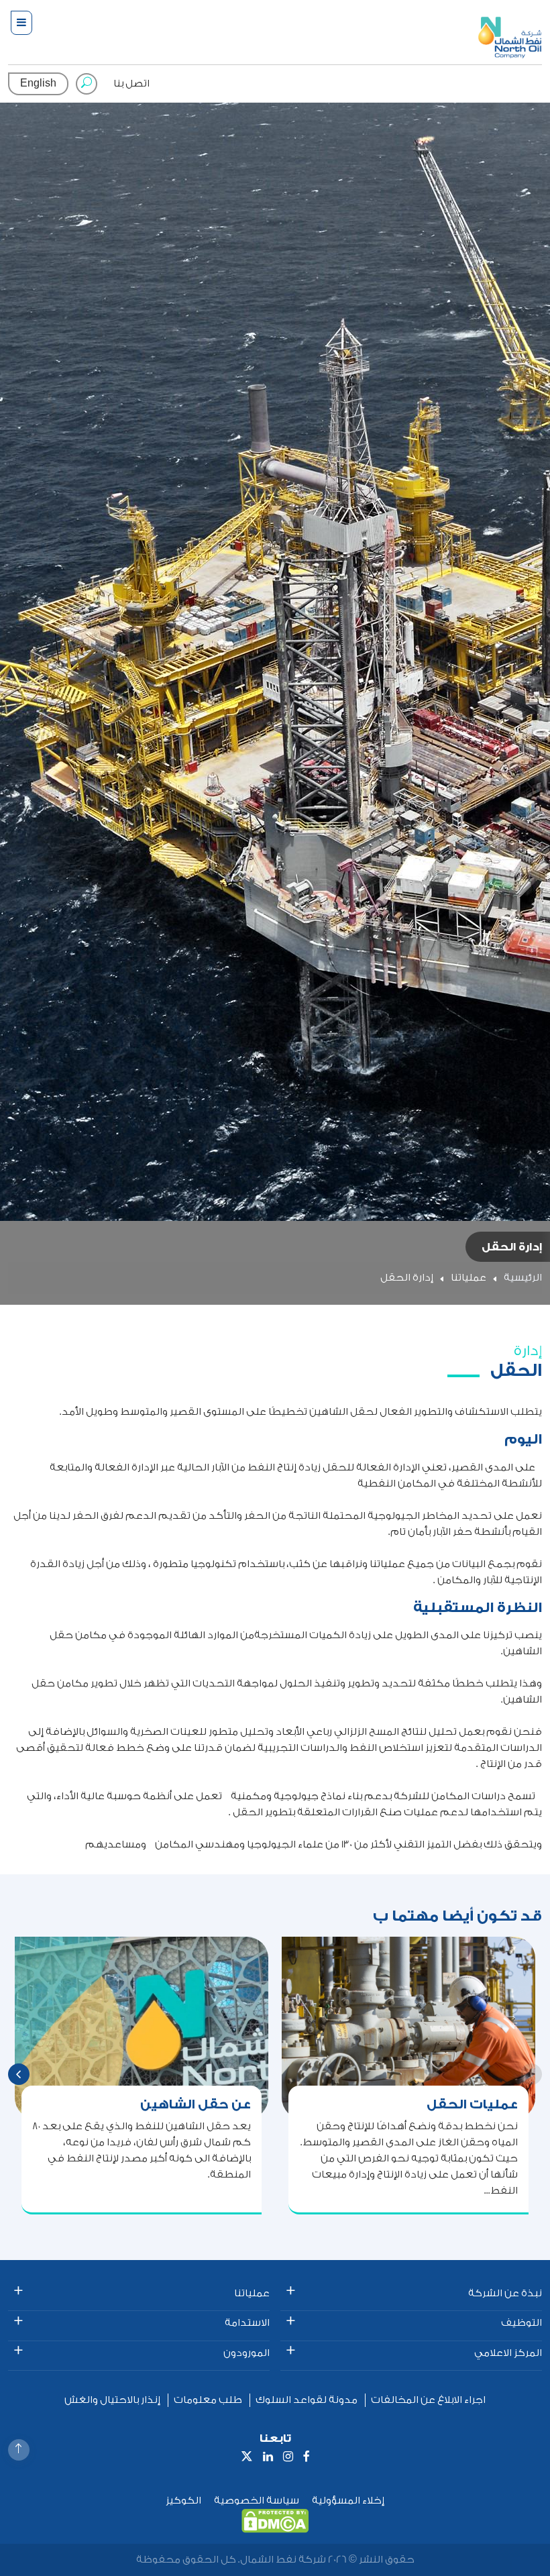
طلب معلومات (208, 2400)
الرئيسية (523, 1278)
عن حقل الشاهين (196, 2104)
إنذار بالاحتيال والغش (112, 2400)
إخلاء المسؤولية (348, 2501)
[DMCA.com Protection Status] (275, 2521)
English (38, 84)
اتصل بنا (131, 84)
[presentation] (19, 2074)
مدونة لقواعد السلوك (307, 2400)
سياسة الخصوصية (257, 2501)
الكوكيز (183, 2501)
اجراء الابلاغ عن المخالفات (428, 2400)
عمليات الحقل (472, 2104)
